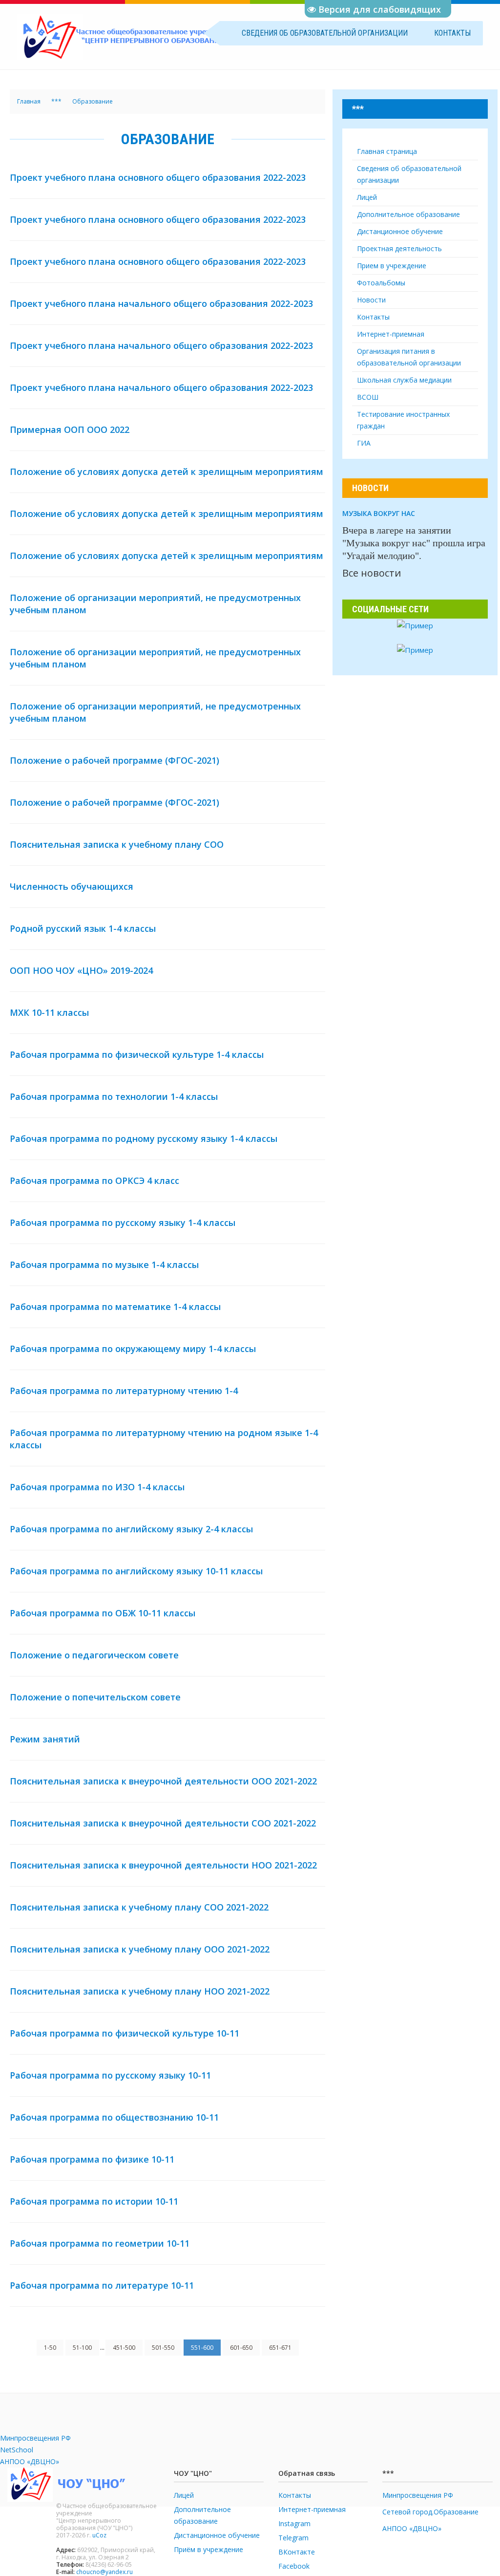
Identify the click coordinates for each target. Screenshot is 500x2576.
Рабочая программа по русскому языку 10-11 (110, 2075)
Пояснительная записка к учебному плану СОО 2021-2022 (139, 1907)
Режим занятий (45, 1739)
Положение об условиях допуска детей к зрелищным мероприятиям (167, 472)
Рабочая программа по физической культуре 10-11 (125, 2033)
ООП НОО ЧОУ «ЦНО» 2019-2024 (81, 970)
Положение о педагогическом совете (94, 1655)
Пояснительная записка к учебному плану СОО (117, 844)
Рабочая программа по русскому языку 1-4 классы (123, 1223)
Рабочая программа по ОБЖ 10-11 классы (103, 1613)
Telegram (293, 2538)
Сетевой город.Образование (430, 2512)
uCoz (99, 2535)
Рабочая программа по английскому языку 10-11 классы (136, 1571)
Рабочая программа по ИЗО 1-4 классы (97, 1487)
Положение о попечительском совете (95, 1697)
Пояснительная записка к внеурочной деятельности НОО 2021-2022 (163, 1865)
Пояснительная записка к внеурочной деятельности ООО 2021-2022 (163, 1781)
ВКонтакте (297, 2552)
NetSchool (17, 2450)
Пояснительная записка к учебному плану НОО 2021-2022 (140, 1991)
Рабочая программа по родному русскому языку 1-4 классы (144, 1138)
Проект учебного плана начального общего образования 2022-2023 (161, 303)
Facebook (294, 2566)
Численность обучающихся (72, 886)
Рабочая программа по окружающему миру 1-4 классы (133, 1349)
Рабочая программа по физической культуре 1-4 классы (137, 1054)
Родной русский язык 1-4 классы (83, 928)
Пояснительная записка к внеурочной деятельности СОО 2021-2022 (163, 1823)
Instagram (294, 2523)
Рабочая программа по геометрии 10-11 (100, 2243)
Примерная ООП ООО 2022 (70, 429)
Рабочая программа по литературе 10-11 (102, 2285)
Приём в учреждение (208, 2549)
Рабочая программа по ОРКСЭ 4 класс (94, 1181)
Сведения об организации (325, 33)
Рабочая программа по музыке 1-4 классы (104, 1265)
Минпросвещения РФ (35, 2438)
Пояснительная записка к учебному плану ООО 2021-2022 (140, 1949)
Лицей (184, 2495)
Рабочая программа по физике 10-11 (92, 2159)
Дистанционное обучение (217, 2535)
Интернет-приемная (312, 2509)
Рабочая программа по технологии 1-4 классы (114, 1096)
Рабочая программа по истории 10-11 (94, 2201)
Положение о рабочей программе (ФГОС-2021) (115, 760)
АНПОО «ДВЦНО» (30, 2461)
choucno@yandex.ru (104, 2572)
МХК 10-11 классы (49, 1012)
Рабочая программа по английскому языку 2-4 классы (131, 1529)
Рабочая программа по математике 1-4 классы (115, 1307)
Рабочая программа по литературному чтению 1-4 (124, 1391)
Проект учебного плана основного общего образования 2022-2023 (158, 177)
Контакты (452, 33)
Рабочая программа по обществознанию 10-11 (114, 2117)
